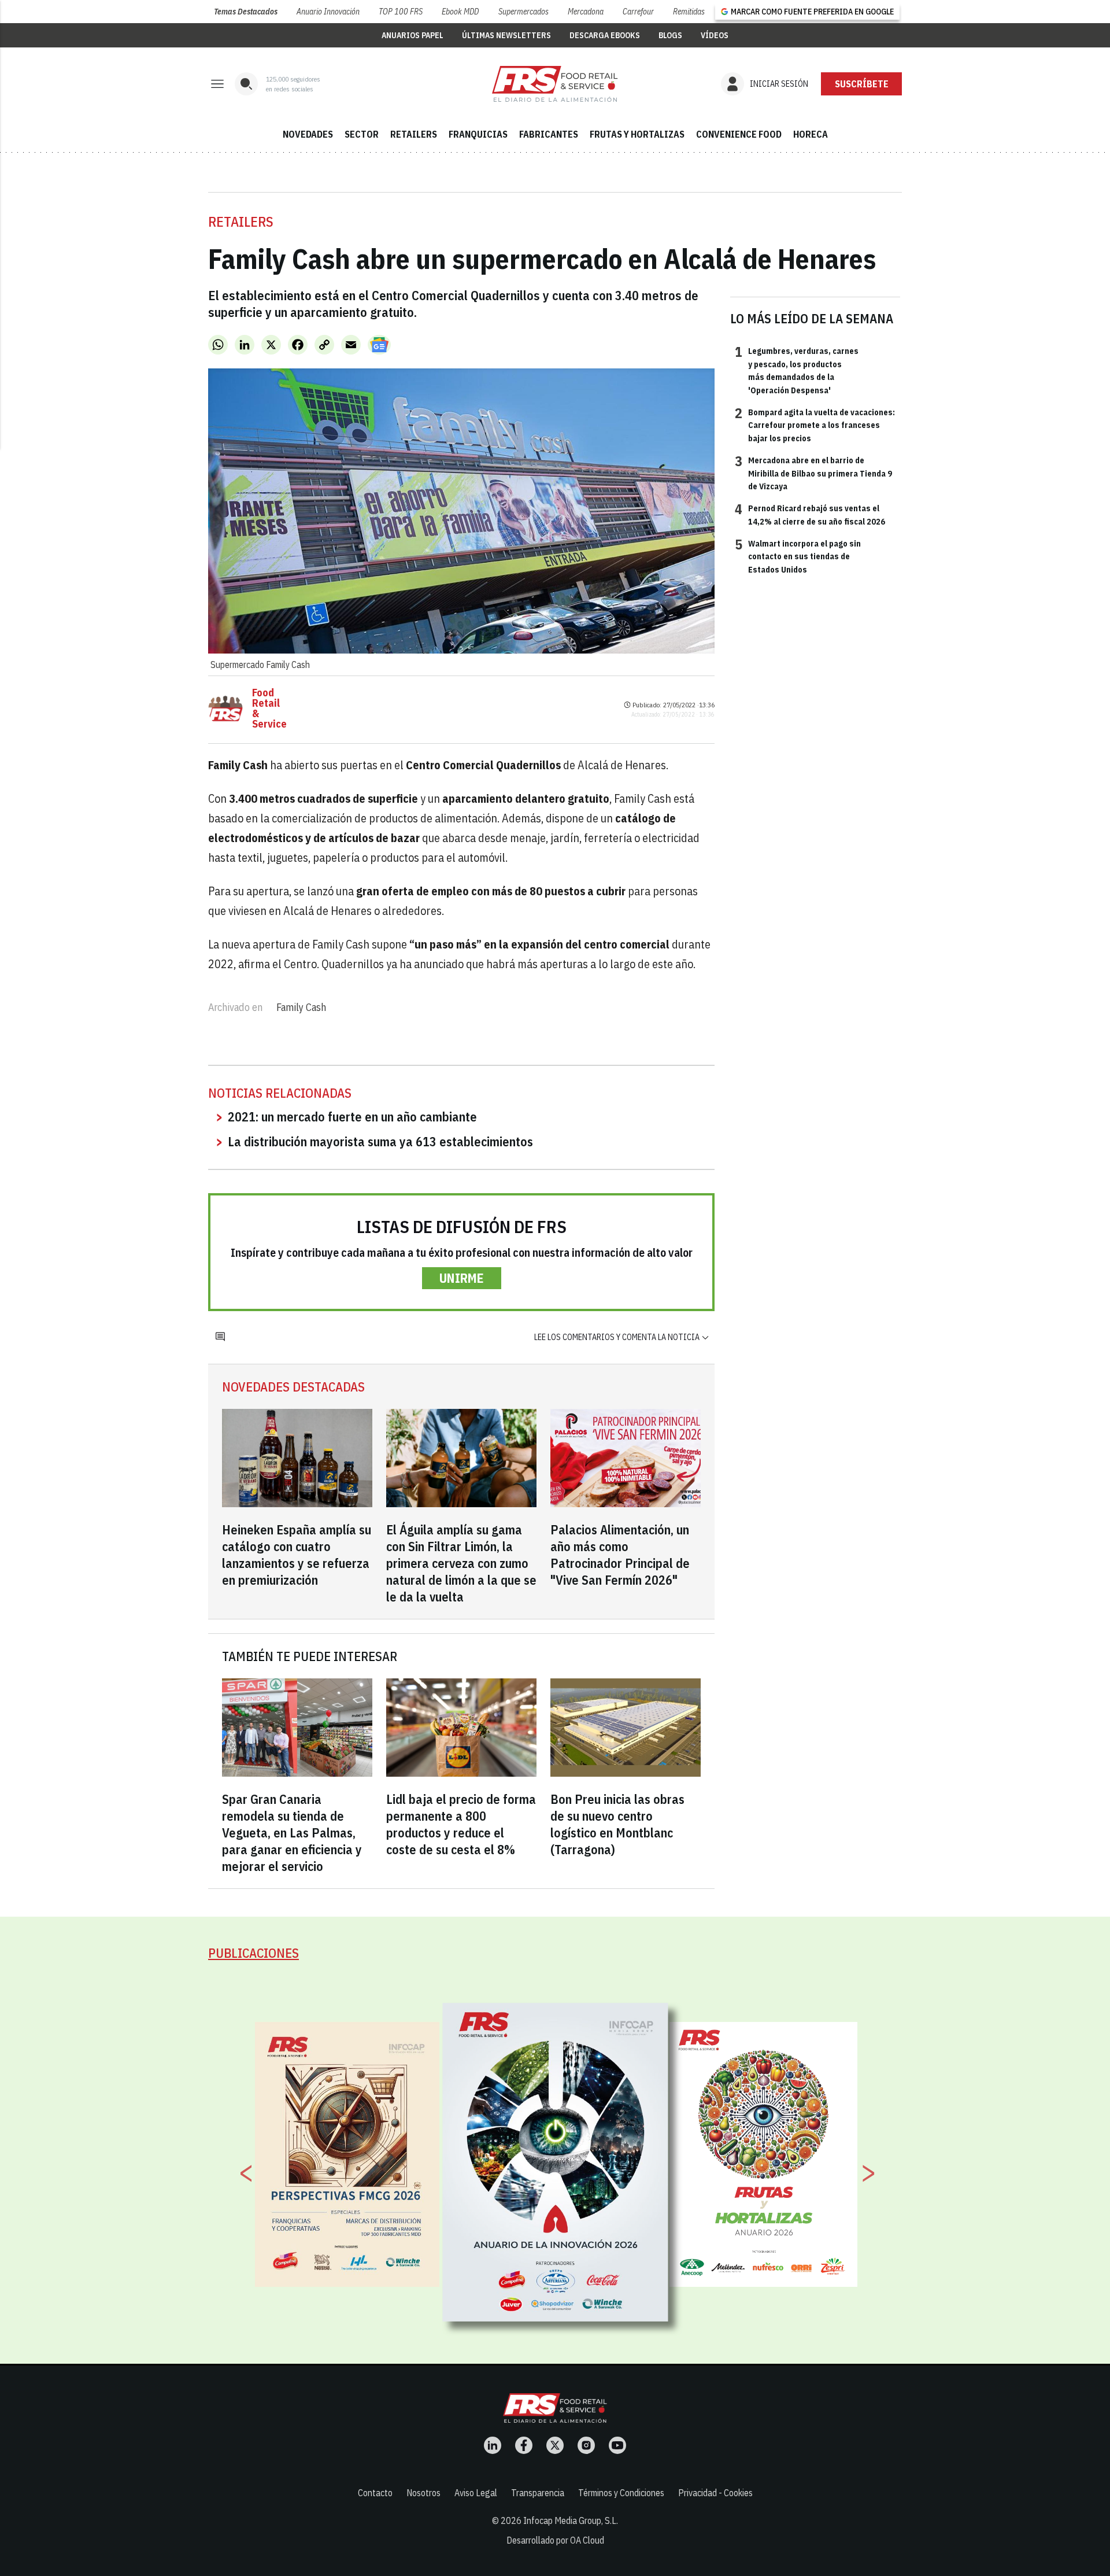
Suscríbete (862, 84)
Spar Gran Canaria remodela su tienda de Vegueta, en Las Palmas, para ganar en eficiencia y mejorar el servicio (292, 1833)
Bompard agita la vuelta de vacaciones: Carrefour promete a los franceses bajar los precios (815, 425)
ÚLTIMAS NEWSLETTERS (506, 35)
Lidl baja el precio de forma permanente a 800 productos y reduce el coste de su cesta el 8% (461, 1824)
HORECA (811, 134)
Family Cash (301, 1007)
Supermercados (523, 12)
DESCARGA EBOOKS (605, 35)
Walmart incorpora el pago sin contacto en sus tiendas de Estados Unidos (798, 556)
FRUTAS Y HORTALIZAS (637, 134)
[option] (556, 2162)
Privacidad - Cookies (715, 2493)
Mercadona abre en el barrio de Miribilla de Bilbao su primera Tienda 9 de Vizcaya (813, 473)
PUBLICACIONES (254, 1953)
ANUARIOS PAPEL (412, 35)
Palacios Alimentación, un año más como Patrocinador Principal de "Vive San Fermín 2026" (620, 1555)
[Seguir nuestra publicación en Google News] (379, 345)
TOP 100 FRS (401, 12)
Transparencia (538, 2493)
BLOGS (670, 35)
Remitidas (689, 12)
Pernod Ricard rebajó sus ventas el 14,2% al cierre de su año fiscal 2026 (810, 514)
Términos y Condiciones (621, 2493)
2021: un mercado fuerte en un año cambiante (352, 1117)
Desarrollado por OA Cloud (555, 2540)
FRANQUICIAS (478, 134)
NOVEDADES (308, 134)
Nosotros (423, 2493)
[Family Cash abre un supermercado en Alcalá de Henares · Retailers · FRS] (555, 84)
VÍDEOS (715, 35)
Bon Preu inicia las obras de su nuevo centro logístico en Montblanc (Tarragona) (617, 1824)
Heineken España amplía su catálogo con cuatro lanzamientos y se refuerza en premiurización (297, 1555)
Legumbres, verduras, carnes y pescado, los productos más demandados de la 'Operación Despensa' (797, 370)
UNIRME (462, 1278)
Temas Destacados (246, 12)
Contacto (375, 2493)
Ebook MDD (460, 12)
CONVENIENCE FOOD (739, 134)
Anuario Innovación (328, 12)
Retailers (241, 222)
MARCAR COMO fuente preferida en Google (812, 12)
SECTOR (362, 134)
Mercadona (586, 12)
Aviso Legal (476, 2493)
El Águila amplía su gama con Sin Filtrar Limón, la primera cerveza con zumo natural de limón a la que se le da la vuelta (461, 1563)
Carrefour (638, 12)
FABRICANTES (549, 134)
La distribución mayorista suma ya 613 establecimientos (380, 1141)
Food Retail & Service (269, 708)
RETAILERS (414, 134)
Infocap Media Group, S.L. (571, 2520)
